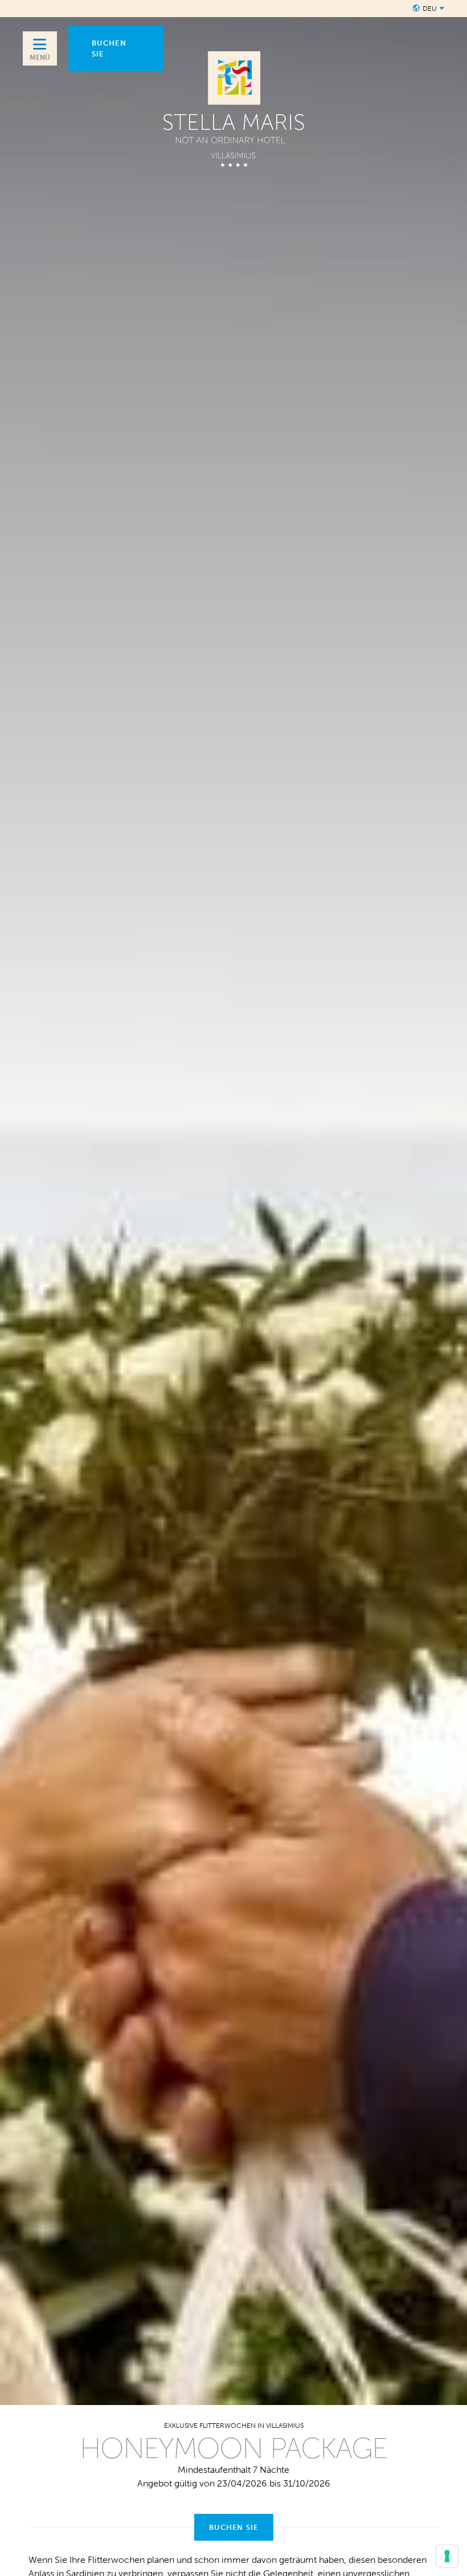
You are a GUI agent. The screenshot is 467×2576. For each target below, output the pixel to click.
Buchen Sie (234, 2527)
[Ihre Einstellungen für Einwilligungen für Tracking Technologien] (447, 2556)
